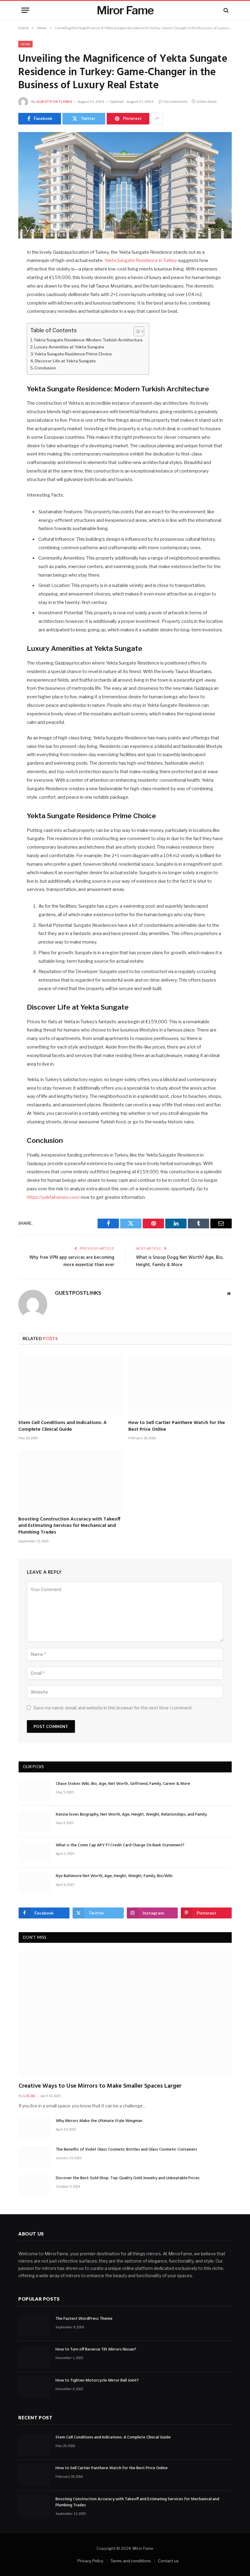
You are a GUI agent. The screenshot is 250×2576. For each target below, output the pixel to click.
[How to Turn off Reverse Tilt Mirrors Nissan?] (34, 2356)
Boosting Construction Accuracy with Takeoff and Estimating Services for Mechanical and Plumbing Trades (69, 1526)
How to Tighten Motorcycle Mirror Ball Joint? (97, 2380)
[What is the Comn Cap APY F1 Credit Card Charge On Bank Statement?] (34, 1852)
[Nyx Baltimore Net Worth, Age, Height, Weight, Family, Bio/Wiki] (34, 1883)
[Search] (225, 10)
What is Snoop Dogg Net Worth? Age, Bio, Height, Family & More (180, 1261)
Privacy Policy (90, 2561)
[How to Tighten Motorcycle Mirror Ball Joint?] (34, 2387)
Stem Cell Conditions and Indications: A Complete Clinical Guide (62, 1426)
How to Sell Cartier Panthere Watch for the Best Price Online (177, 1426)
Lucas (29, 2096)
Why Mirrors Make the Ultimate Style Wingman (99, 2121)
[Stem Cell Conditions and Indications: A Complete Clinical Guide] (70, 1384)
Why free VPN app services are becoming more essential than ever (72, 1261)
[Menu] (25, 10)
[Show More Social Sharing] (157, 119)
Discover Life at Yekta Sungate (65, 361)
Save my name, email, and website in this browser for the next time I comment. (113, 1708)
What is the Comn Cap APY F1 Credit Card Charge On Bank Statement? (120, 1845)
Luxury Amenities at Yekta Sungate (69, 347)
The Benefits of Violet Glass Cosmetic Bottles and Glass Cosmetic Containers (127, 2150)
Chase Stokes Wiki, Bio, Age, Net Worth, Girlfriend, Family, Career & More (123, 1784)
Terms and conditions (131, 2561)
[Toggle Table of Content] (136, 331)
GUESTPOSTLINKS (54, 101)
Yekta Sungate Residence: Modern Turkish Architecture (88, 340)
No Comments (176, 101)
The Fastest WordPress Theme (84, 2319)
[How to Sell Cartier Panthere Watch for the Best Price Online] (180, 1384)
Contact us (168, 2561)
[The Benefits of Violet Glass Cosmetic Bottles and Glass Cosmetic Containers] (34, 2157)
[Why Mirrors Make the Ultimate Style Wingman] (34, 2128)
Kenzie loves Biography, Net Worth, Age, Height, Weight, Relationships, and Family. (132, 1815)
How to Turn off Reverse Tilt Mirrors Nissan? (96, 2350)
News (25, 44)
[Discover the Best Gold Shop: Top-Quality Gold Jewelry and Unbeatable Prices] (34, 2185)
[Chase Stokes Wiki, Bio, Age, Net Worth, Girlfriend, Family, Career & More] (34, 1791)
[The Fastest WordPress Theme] (34, 2325)
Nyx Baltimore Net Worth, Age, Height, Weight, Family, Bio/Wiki (114, 1876)
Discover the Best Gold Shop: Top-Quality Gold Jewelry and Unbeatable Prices (128, 2178)
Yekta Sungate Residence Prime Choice (73, 354)
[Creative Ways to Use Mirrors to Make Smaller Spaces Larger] (125, 2014)
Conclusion (45, 368)
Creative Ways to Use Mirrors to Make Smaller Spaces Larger (100, 2086)
